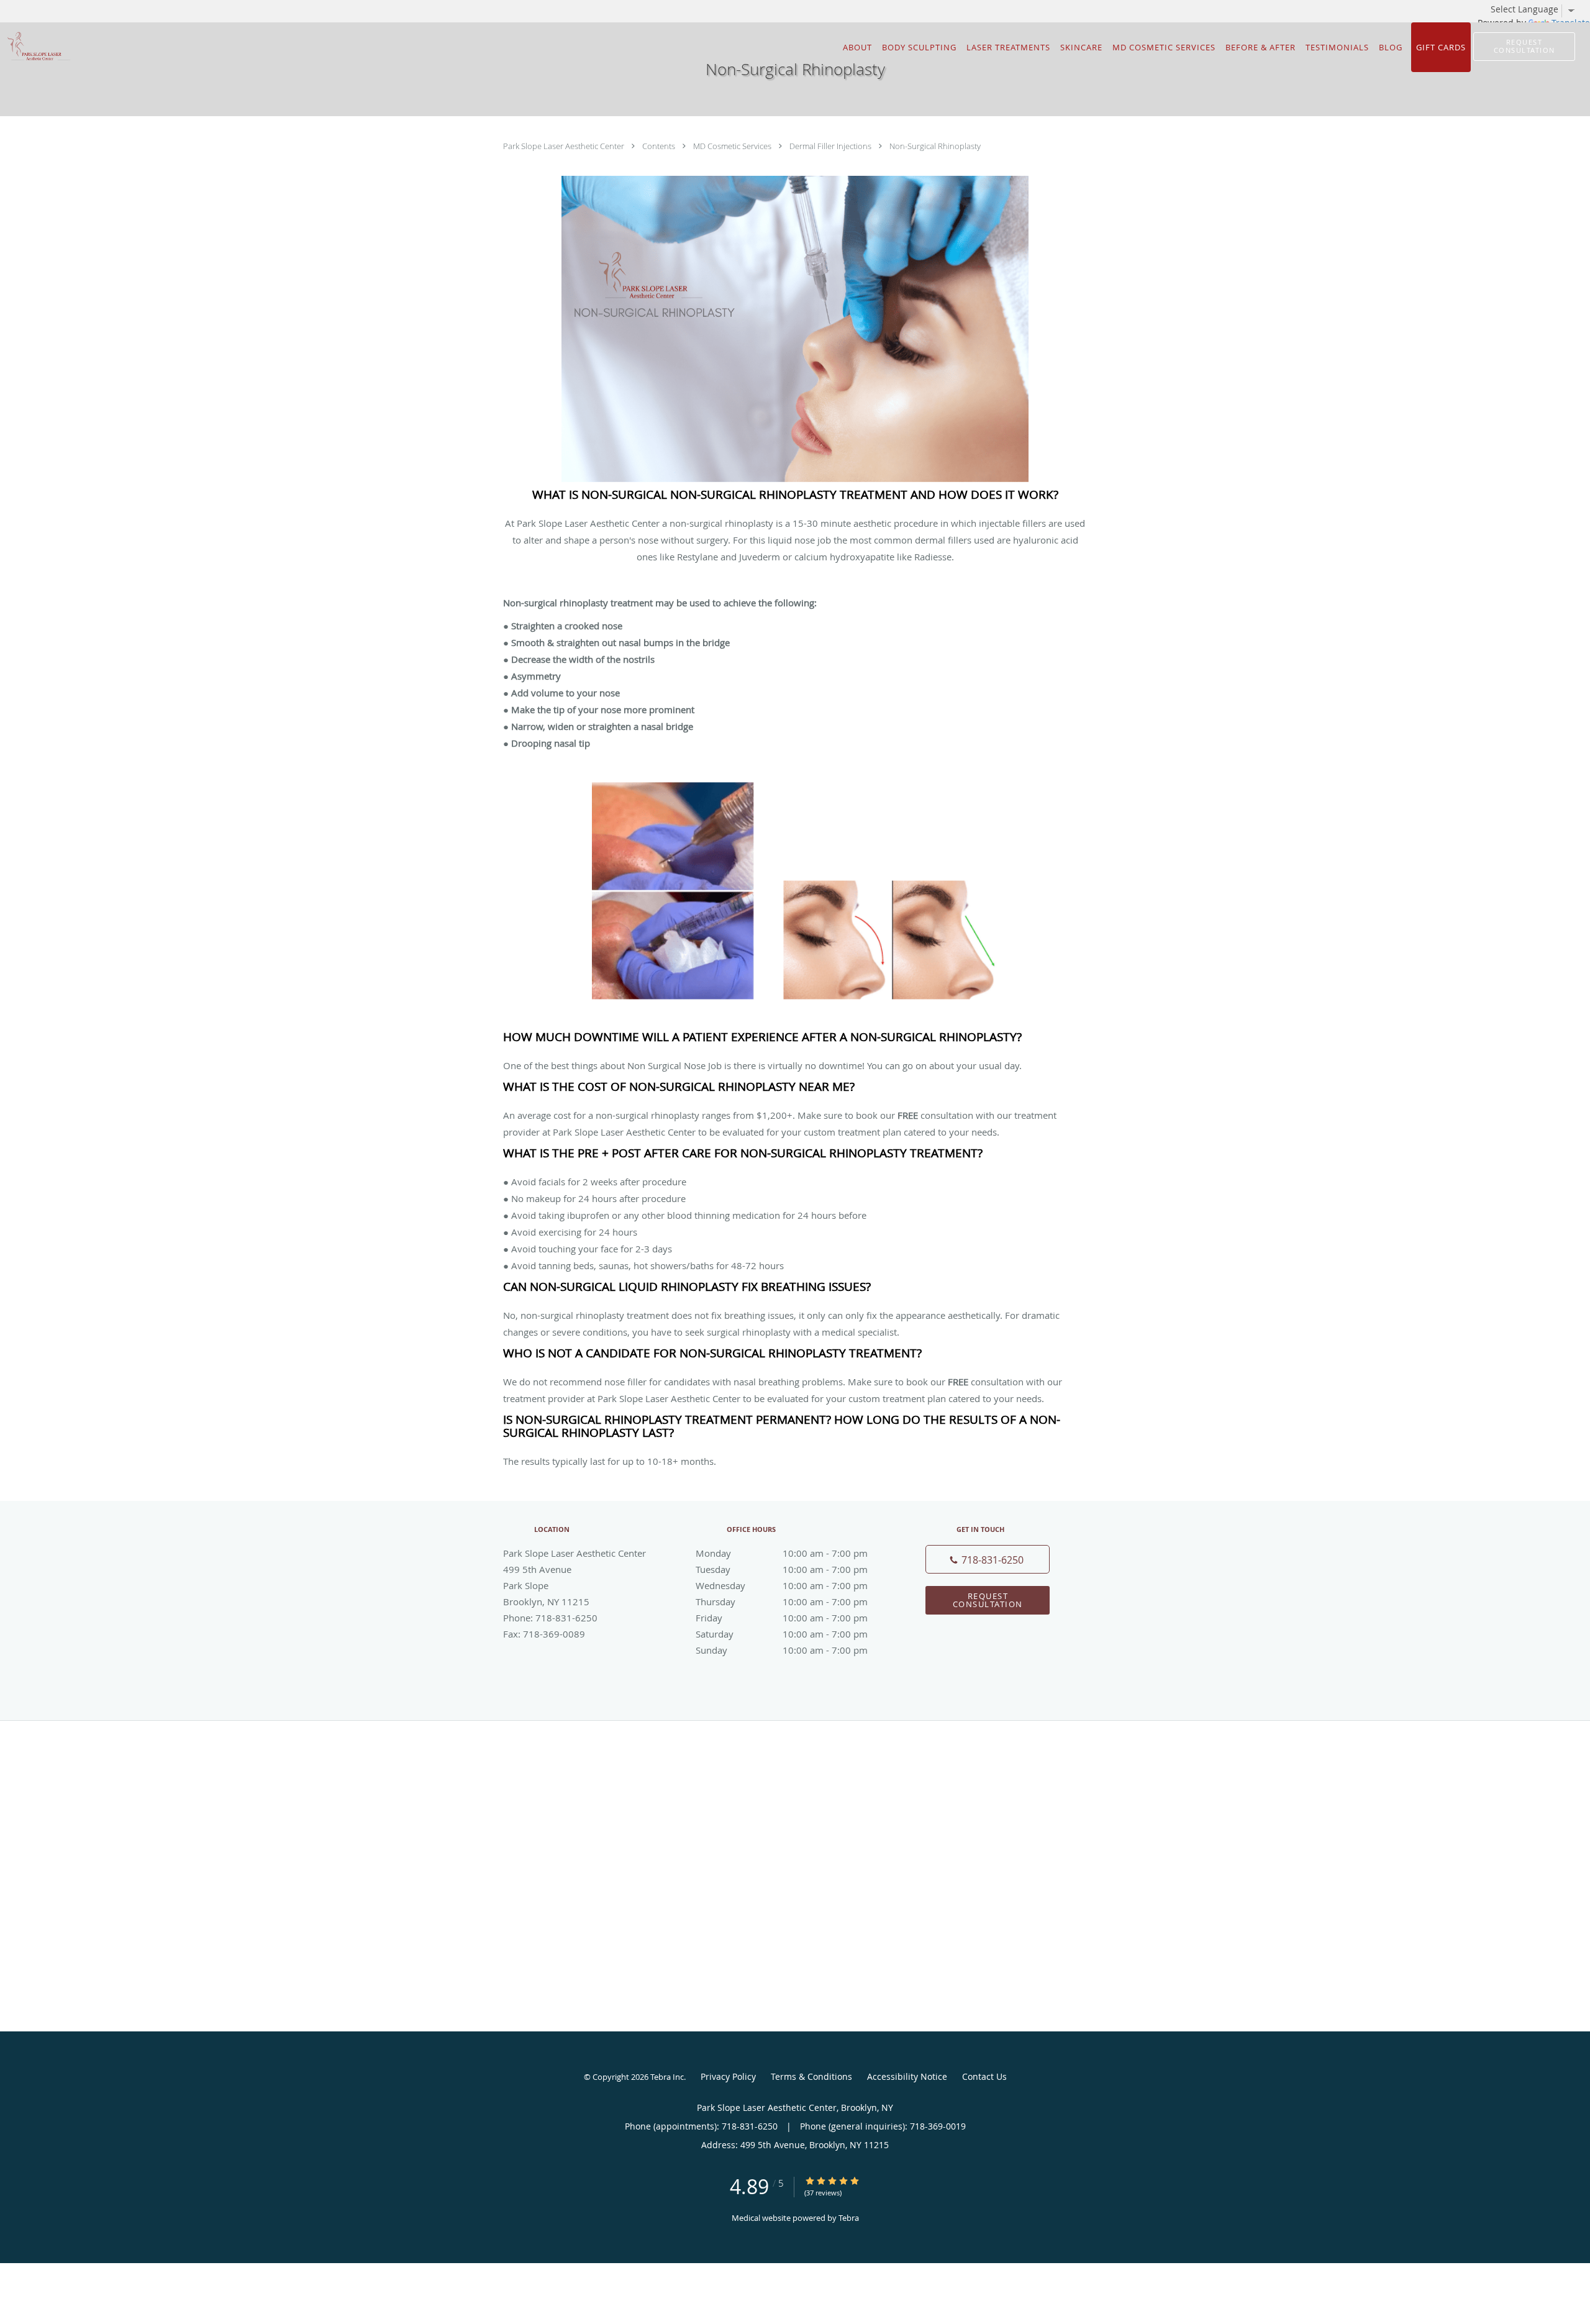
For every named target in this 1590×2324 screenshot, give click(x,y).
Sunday (782, 1650)
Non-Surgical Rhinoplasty (935, 146)
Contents (660, 146)
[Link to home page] (36, 46)
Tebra (849, 2218)
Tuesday (782, 1569)
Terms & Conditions (811, 2076)
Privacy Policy (728, 2076)
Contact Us (984, 2076)
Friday (782, 1618)
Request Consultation (988, 1600)
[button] (1524, 47)
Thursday (782, 1602)
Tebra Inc (667, 2077)
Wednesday (782, 1585)
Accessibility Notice (907, 2076)
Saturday (782, 1634)
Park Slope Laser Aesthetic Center (565, 146)
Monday (782, 1553)
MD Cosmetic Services (733, 146)
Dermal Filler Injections (831, 146)
